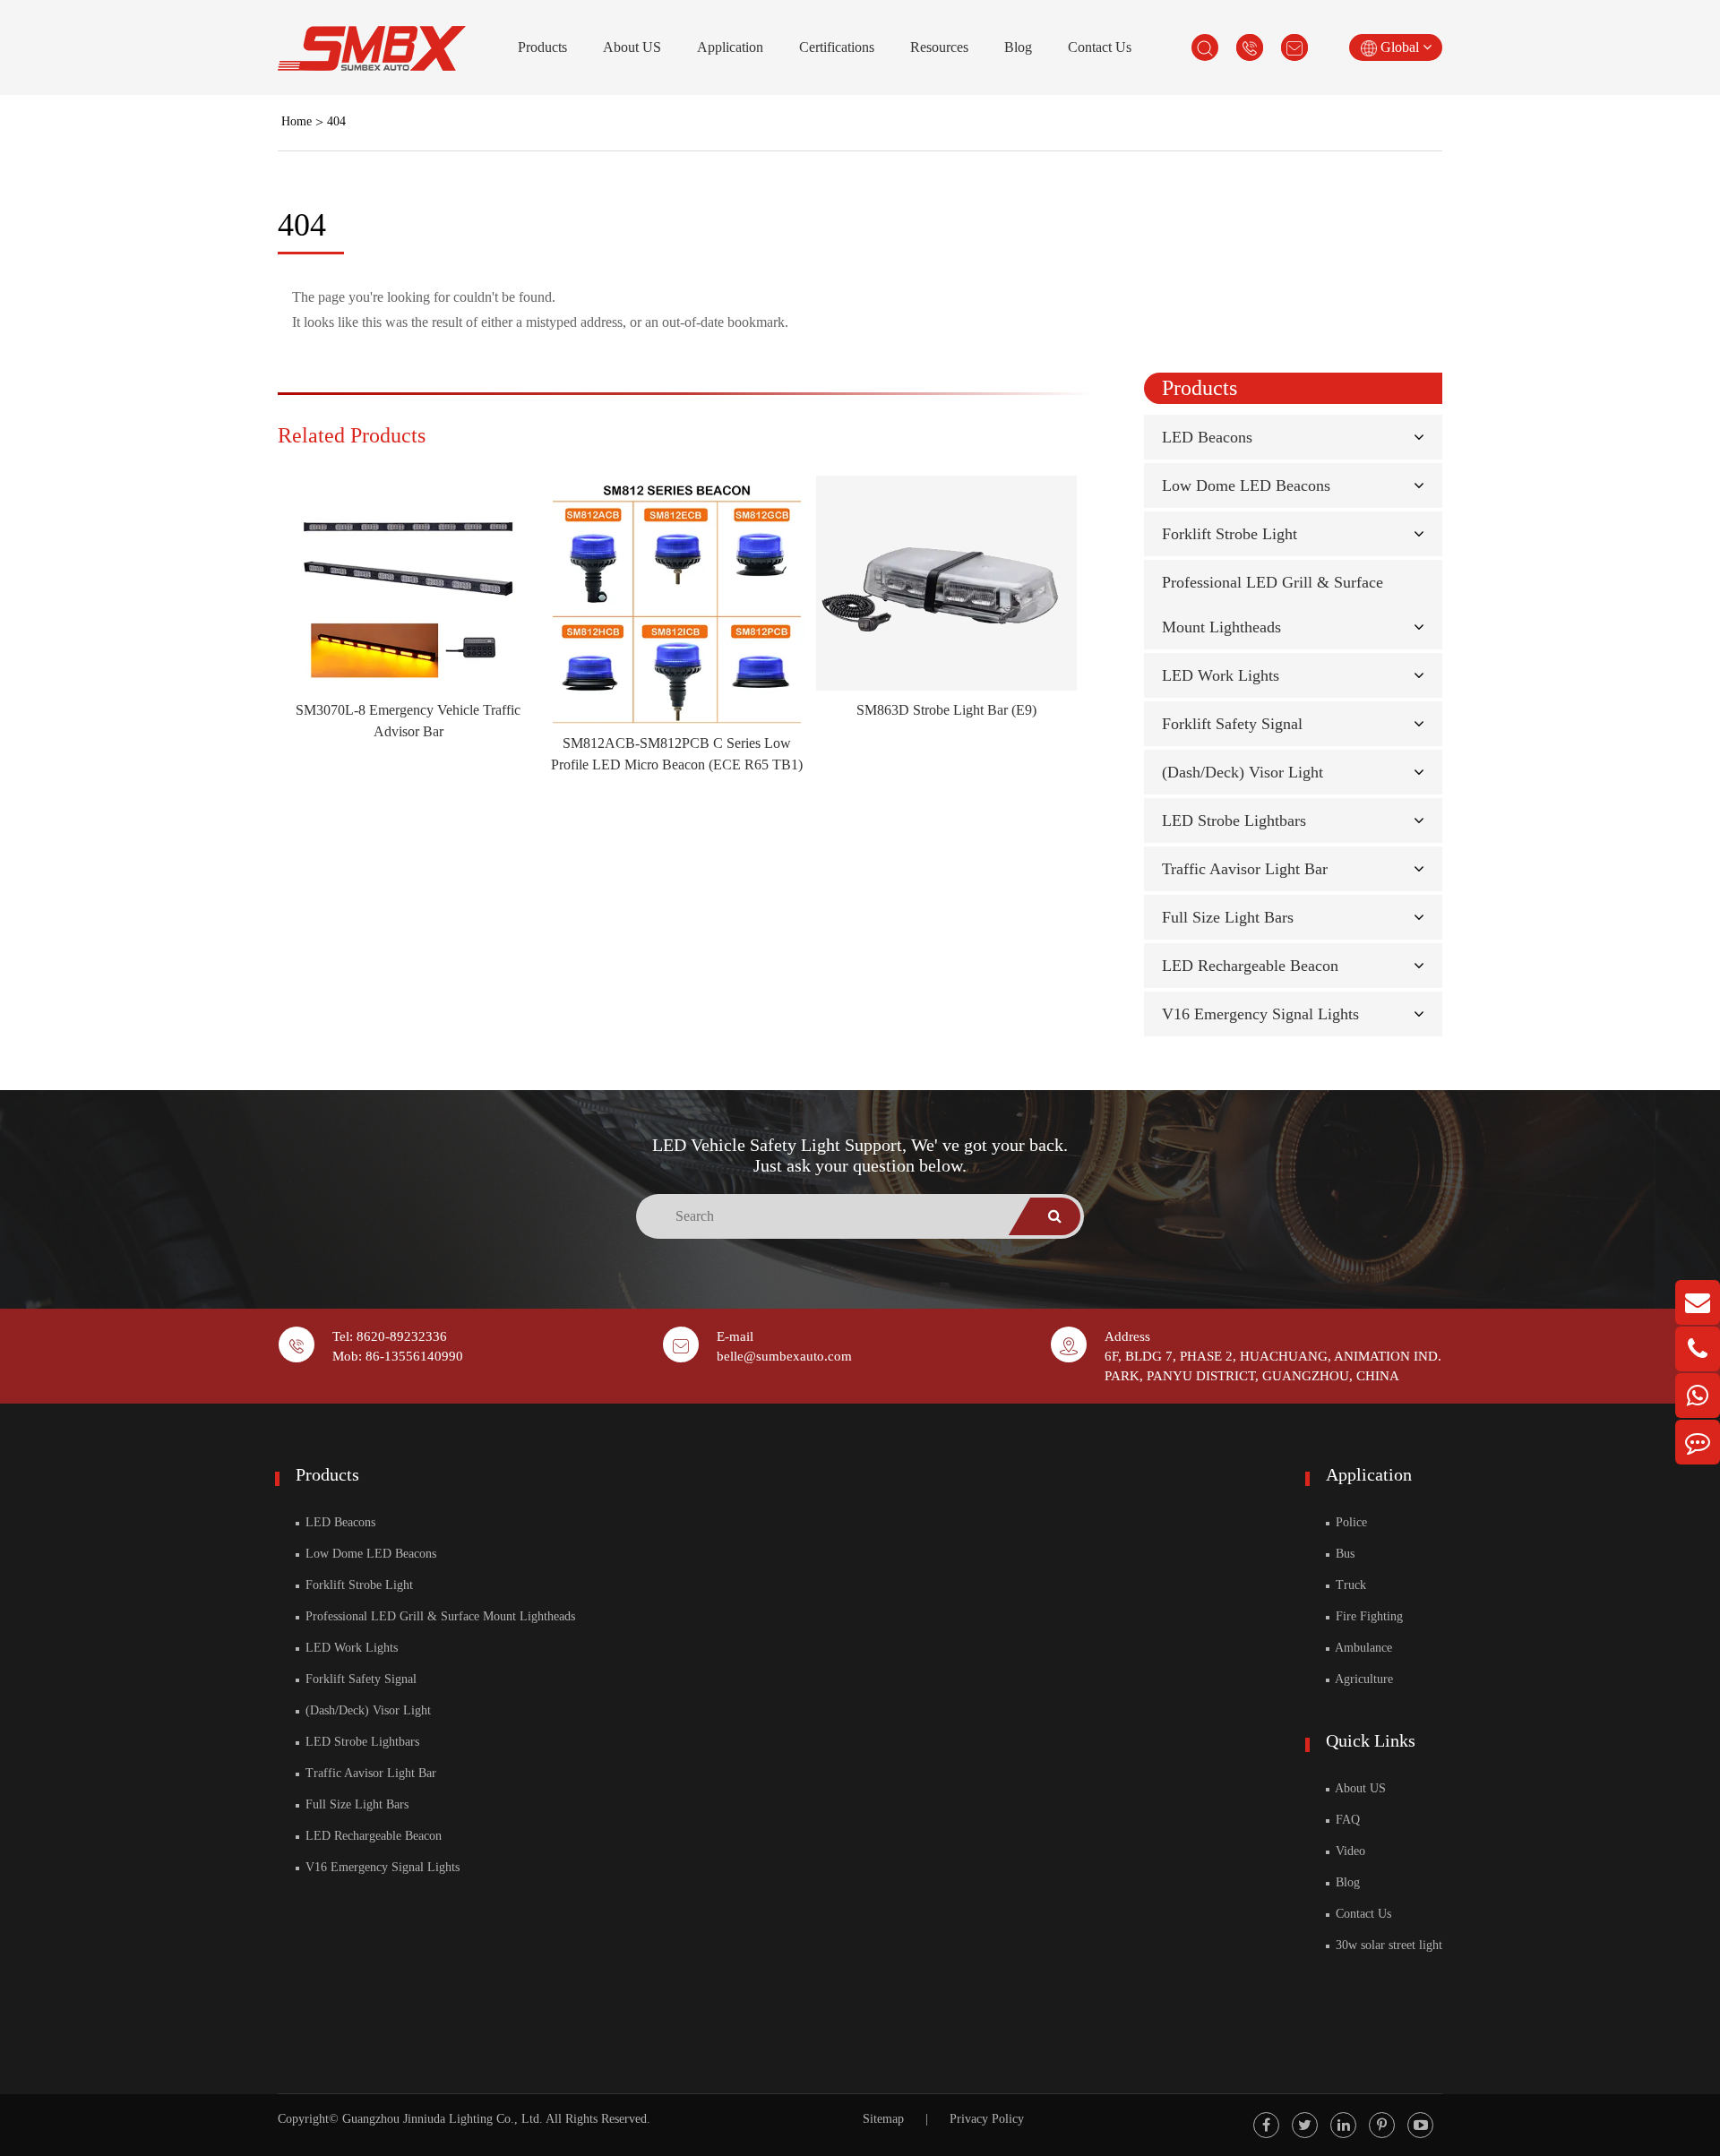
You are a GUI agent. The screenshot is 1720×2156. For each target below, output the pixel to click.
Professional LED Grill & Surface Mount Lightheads (439, 1616)
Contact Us (1100, 47)
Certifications (837, 47)
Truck (1349, 1585)
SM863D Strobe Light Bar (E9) (946, 710)
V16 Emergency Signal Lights (1260, 1014)
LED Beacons (1207, 437)
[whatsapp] (1698, 1396)
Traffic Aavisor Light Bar (1245, 869)
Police (1350, 1522)
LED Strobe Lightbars (1234, 820)
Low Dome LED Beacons (1246, 485)
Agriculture (1363, 1679)
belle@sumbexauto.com (784, 1356)
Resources (939, 47)
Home (297, 121)
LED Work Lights (1221, 675)
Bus (1343, 1554)
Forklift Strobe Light (1230, 534)
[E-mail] (1698, 1302)
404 (336, 121)
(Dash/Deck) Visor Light (1243, 772)
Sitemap (883, 2119)
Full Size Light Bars (1228, 917)
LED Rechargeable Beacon (1250, 966)
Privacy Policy (987, 2119)
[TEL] (1698, 1349)
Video (1349, 1851)
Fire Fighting (1367, 1616)
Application (730, 47)
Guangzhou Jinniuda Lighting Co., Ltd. (443, 2119)
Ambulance (1362, 1648)
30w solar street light (1387, 1945)
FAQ (1346, 1820)
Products (542, 47)
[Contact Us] (1698, 1442)
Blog (1018, 47)
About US (632, 47)
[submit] (1055, 1216)
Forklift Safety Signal (1232, 724)
